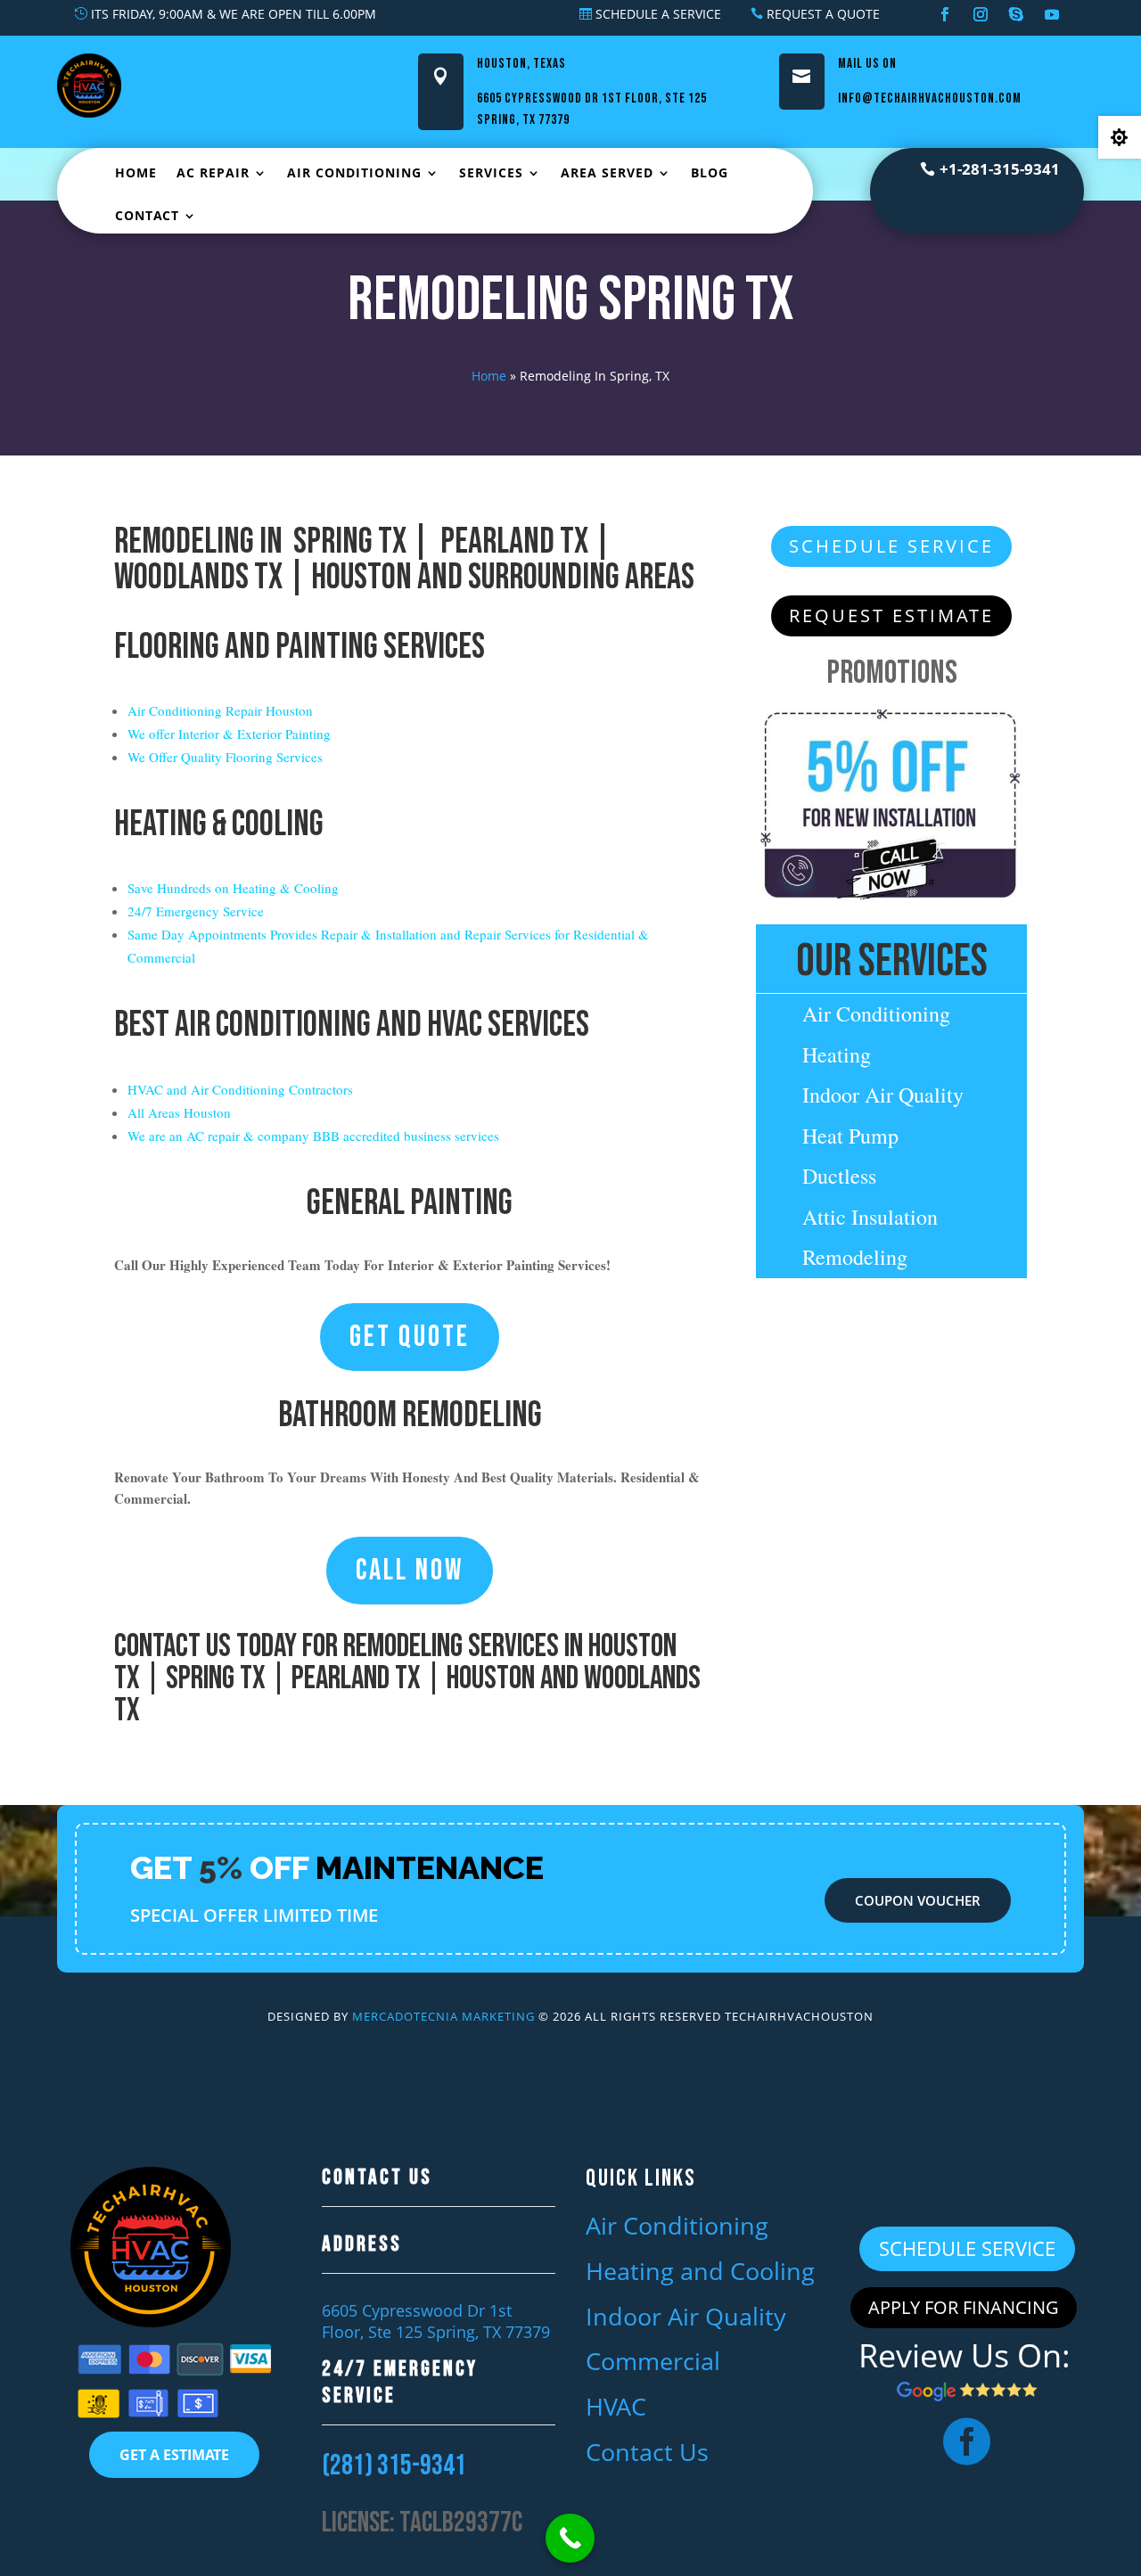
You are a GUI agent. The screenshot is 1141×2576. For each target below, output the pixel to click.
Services (491, 172)
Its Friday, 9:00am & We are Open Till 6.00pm (234, 14)
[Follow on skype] (1016, 14)
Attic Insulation (870, 1217)
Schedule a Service (658, 14)
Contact (147, 215)
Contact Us (172, 1647)
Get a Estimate (174, 2455)
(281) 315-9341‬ (394, 2466)
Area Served (607, 172)
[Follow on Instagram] (981, 14)
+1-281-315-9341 (1000, 169)
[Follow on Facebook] (945, 14)
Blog (710, 172)
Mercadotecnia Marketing (443, 2016)
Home (136, 172)
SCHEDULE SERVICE (891, 546)
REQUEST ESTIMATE (891, 615)
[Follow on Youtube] (1052, 14)
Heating (837, 1054)
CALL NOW (410, 1571)
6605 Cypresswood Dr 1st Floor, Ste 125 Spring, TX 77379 (436, 2321)
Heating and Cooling (700, 2271)
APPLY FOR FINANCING (964, 2307)
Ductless (839, 1176)
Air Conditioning (354, 172)
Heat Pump (850, 1136)
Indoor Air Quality (883, 1095)
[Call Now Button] (570, 2538)
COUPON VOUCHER (918, 1900)
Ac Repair (213, 172)
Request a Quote (823, 14)
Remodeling (855, 1257)
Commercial (653, 2361)
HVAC (616, 2406)
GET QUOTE (410, 1337)
